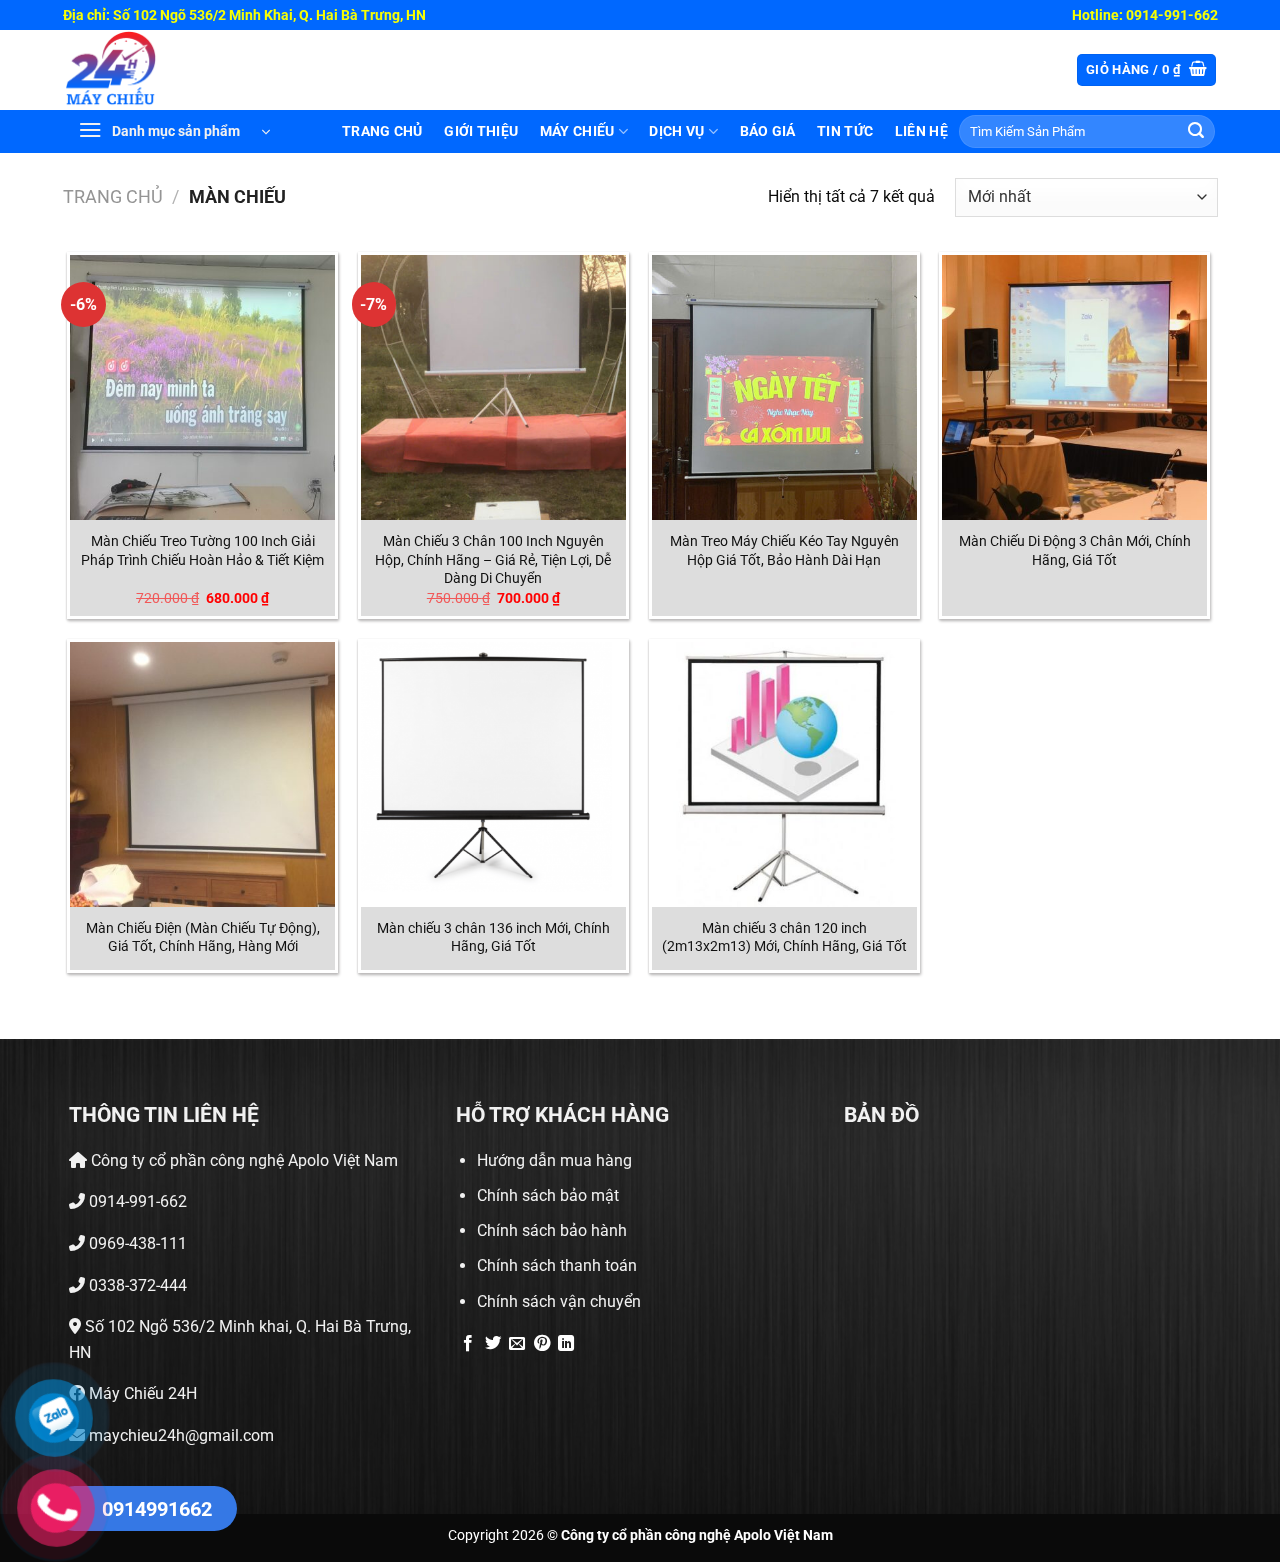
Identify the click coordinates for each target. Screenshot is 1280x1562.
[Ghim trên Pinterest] (542, 1344)
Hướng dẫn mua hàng (554, 1160)
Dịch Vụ (676, 131)
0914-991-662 (136, 1201)
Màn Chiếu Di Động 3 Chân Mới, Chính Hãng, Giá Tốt (1075, 551)
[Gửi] (1196, 132)
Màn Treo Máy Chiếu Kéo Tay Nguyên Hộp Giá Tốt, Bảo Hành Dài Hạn (784, 551)
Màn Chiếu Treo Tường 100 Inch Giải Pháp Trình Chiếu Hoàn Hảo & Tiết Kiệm (202, 551)
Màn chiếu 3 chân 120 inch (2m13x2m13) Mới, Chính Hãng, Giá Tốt (784, 938)
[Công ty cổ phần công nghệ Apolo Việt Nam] (122, 70)
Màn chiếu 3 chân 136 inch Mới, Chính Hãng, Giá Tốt (493, 938)
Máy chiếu (577, 131)
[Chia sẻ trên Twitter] (493, 1344)
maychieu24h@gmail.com (179, 1435)
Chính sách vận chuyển (559, 1301)
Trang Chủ (382, 131)
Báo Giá (768, 131)
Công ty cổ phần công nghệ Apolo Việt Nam (242, 1160)
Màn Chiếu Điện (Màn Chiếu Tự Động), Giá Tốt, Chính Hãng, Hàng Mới (203, 938)
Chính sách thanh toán (557, 1265)
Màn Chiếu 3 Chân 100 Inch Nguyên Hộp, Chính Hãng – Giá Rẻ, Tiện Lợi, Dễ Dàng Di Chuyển (493, 560)
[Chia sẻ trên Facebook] (468, 1344)
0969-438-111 (136, 1243)
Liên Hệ (921, 131)
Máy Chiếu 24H (141, 1393)
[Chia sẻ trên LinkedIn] (566, 1344)
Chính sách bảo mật (548, 1195)
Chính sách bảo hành (552, 1230)
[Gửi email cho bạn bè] (517, 1344)
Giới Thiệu (481, 131)
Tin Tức (845, 131)
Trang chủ (113, 196)
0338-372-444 (136, 1285)
